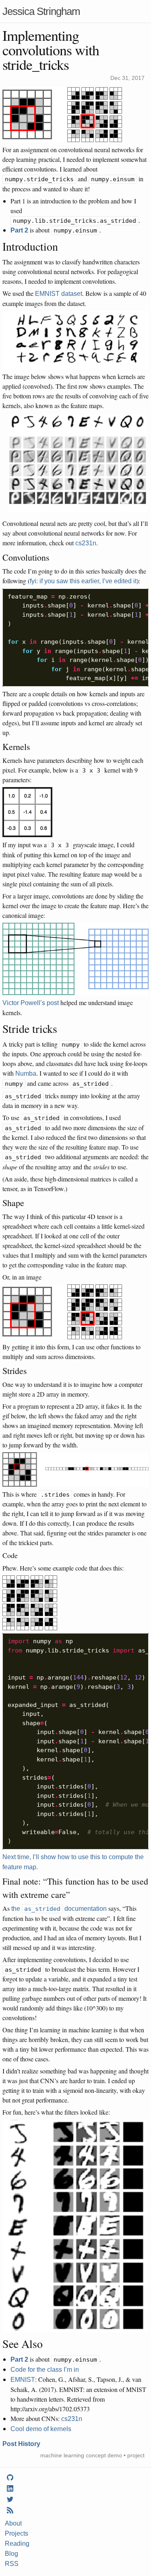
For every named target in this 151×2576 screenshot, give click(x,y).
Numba (26, 1073)
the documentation (59, 1909)
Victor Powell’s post (31, 1003)
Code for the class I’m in (45, 2370)
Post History (21, 2444)
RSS (12, 2564)
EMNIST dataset (59, 294)
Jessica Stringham (41, 11)
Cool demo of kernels (41, 2429)
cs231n (86, 543)
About (13, 2523)
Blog (11, 2554)
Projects (17, 2533)
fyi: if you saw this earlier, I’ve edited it (83, 581)
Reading (17, 2544)
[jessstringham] (10, 2478)
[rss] (10, 2511)
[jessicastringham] (10, 2489)
